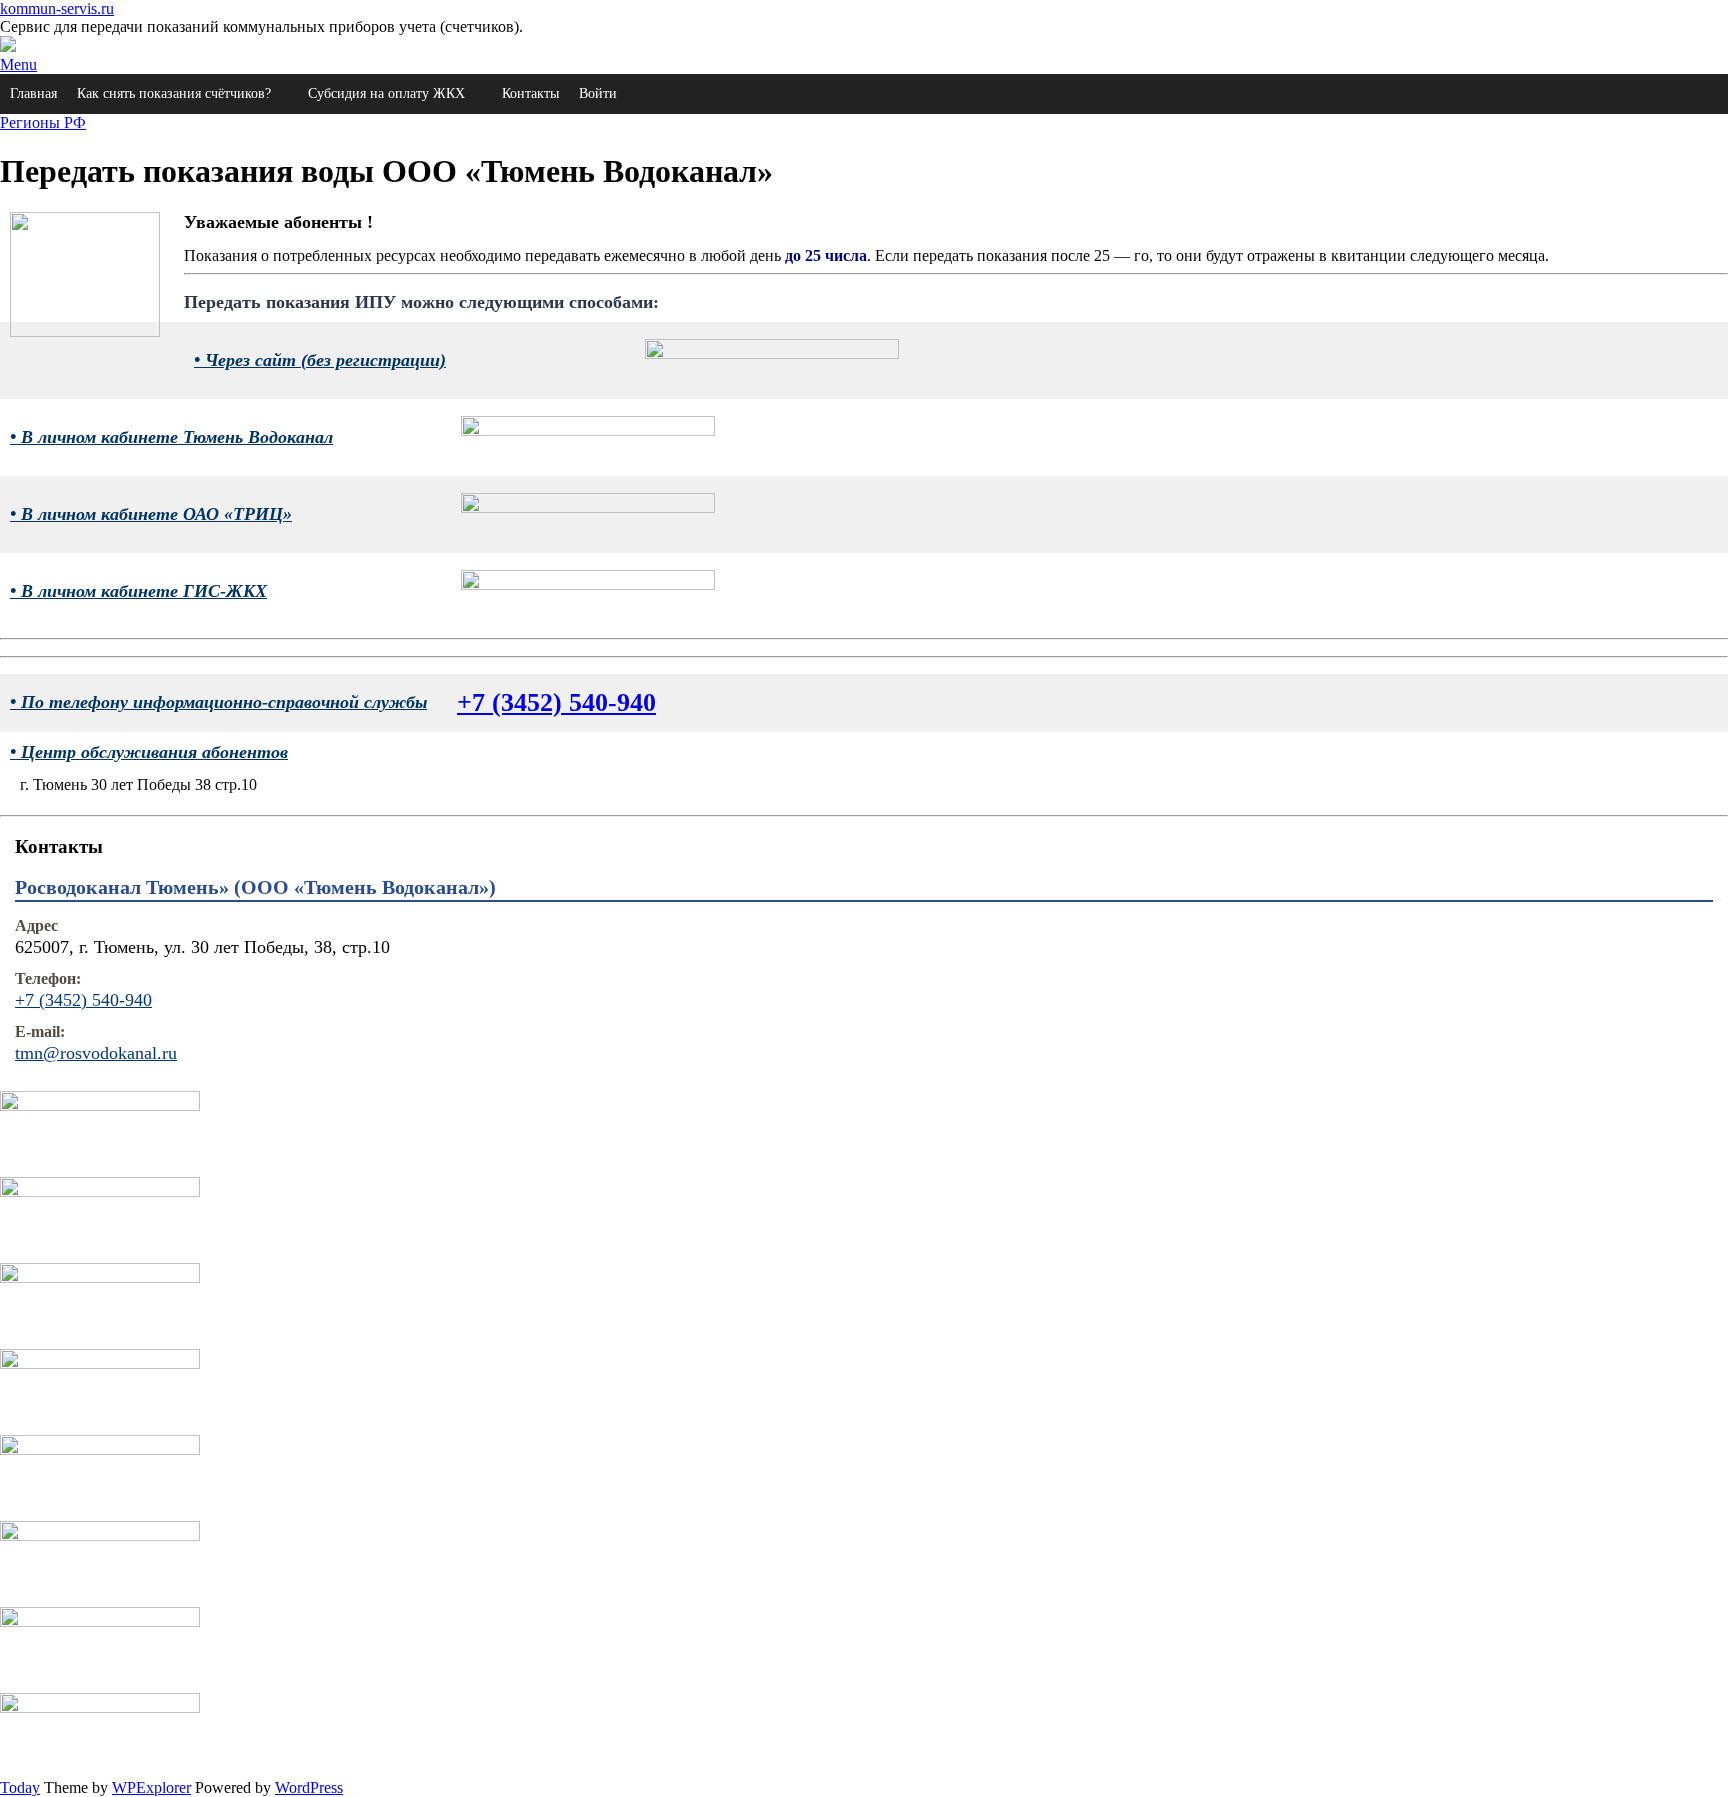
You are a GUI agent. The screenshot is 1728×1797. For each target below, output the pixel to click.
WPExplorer (151, 1787)
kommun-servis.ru (57, 8)
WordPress (309, 1787)
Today (20, 1787)
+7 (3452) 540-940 (556, 702)
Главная (33, 93)
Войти (598, 93)
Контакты (530, 93)
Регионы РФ (43, 122)
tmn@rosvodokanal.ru (96, 1053)
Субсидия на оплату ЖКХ (386, 93)
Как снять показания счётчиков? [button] (174, 93)
